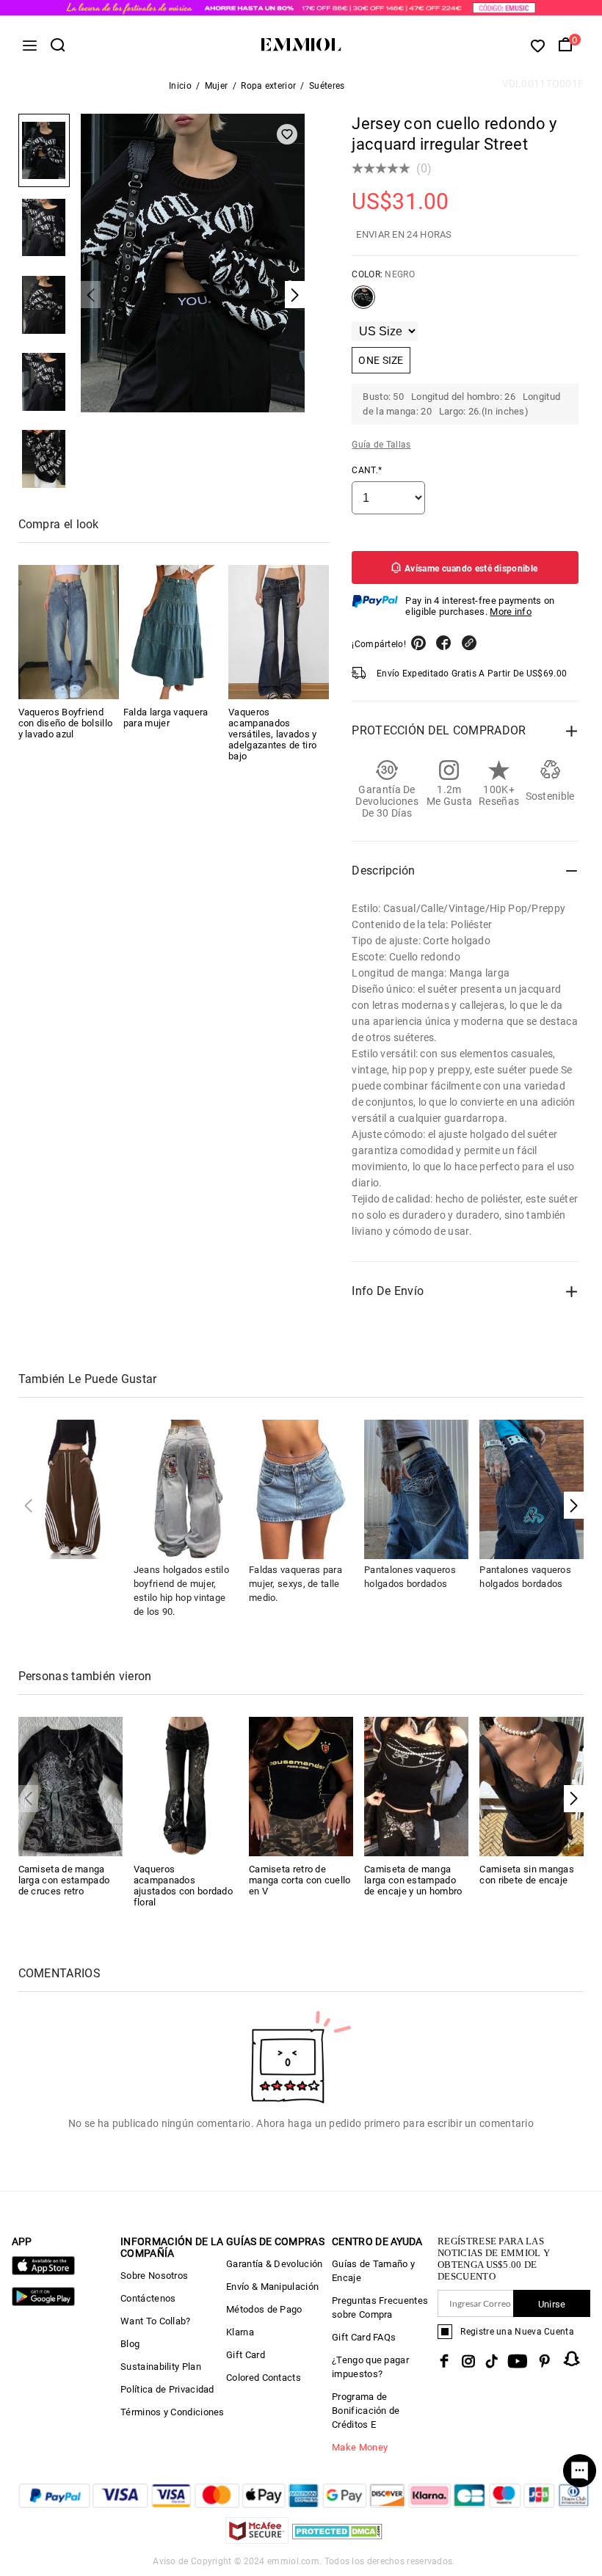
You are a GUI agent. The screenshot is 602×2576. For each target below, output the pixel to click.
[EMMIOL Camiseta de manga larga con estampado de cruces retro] (70, 1785)
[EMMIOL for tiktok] (492, 2361)
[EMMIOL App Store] (43, 2272)
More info (511, 612)
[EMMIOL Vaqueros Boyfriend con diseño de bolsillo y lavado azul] (69, 632)
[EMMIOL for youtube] (518, 2361)
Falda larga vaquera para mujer (166, 718)
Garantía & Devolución (274, 2264)
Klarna (240, 2332)
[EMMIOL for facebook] (444, 2361)
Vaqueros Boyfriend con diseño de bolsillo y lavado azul (66, 723)
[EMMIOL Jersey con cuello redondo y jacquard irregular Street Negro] (363, 303)
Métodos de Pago (264, 2309)
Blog (130, 2344)
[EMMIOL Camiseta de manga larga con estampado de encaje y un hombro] (416, 1785)
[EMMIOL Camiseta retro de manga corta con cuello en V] (301, 1785)
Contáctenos (148, 2298)
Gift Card (246, 2355)
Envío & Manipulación (272, 2287)
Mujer (217, 86)
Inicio (180, 86)
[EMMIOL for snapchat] (572, 2359)
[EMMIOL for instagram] (468, 2361)
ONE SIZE (381, 360)
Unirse (552, 2304)
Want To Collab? (156, 2321)
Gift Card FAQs (364, 2337)
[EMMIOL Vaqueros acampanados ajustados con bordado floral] (186, 1785)
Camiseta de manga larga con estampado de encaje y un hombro (413, 1880)
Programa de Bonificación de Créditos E (366, 2411)
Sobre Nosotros (154, 2276)
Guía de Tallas (381, 445)
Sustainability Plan (161, 2367)
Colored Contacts (264, 2378)
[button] (574, 1505)
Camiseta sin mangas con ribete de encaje (527, 1875)
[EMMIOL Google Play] (43, 2303)
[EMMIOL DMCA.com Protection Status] (337, 2540)
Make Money (360, 2447)
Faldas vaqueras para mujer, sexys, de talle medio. (295, 1584)
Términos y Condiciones (173, 2412)
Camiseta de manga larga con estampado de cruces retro (64, 1880)
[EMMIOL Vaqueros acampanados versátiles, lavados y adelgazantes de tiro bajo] (279, 632)
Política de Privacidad (167, 2389)
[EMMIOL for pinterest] (545, 2361)
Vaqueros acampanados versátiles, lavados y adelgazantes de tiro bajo (272, 734)
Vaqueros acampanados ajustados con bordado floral (183, 1886)
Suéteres (327, 86)
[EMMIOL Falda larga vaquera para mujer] (174, 632)
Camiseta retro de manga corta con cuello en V (300, 1880)
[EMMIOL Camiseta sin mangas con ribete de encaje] (532, 1785)
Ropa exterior (268, 86)
